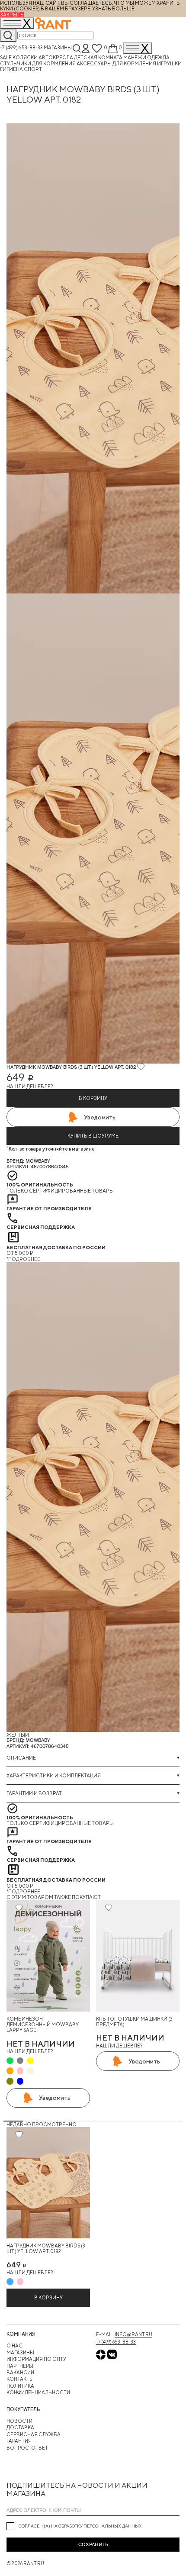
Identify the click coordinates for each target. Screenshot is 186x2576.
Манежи (135, 57)
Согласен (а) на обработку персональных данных (80, 2526)
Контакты (20, 2379)
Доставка (20, 2427)
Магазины (58, 47)
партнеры (20, 2366)
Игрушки (169, 63)
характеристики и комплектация (54, 1775)
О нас (14, 2345)
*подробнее (23, 1259)
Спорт (33, 69)
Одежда (158, 57)
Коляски (26, 57)
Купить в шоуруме (93, 1136)
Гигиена (12, 69)
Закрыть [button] (12, 15)
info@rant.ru (133, 2334)
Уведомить (100, 1117)
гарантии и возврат (34, 1793)
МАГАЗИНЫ (20, 2352)
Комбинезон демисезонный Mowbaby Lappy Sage (43, 2025)
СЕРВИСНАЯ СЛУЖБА (34, 2434)
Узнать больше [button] (113, 8)
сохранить (93, 2544)
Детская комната (99, 57)
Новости (19, 2421)
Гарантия (19, 2441)
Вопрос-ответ (27, 2448)
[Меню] (138, 48)
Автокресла (56, 57)
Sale (6, 57)
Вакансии (20, 2372)
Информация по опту (36, 2359)
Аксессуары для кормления (117, 63)
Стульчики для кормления (38, 63)
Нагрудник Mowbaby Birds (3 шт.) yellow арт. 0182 (46, 2248)
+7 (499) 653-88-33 (21, 47)
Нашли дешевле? (30, 1086)
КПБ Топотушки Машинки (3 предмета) (134, 2021)
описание (21, 1758)
